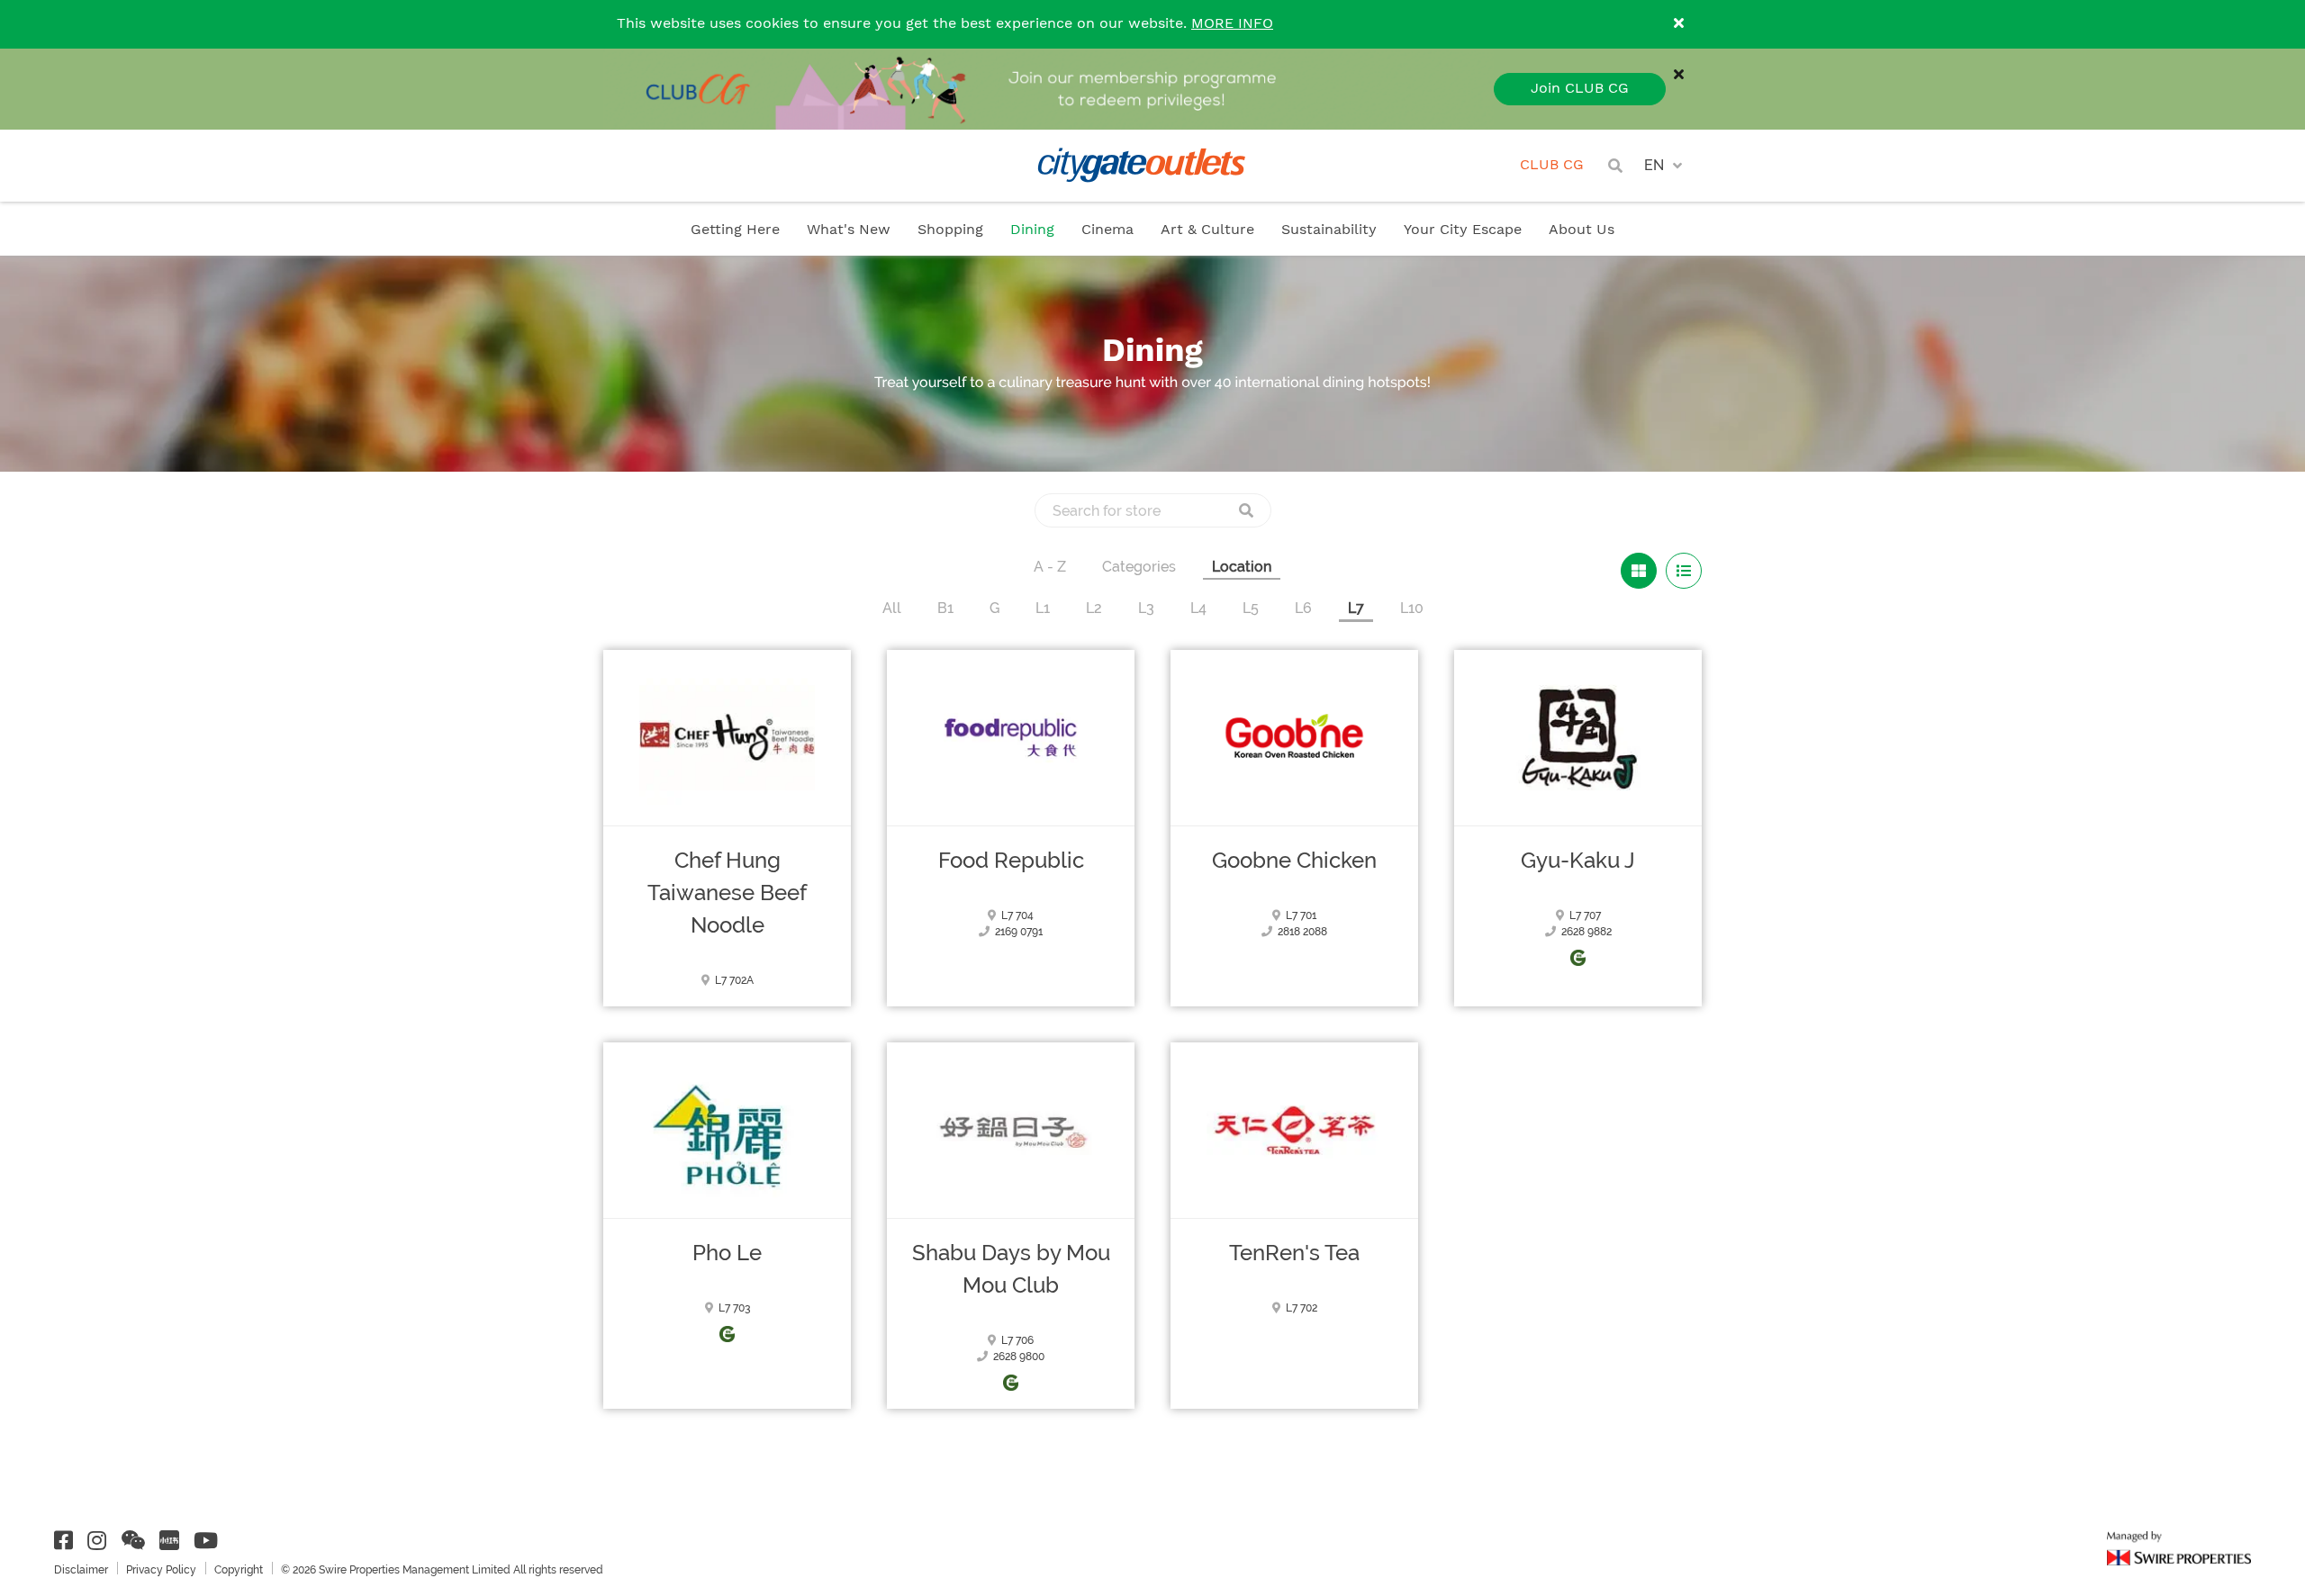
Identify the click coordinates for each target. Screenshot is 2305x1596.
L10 (1412, 608)
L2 (1094, 608)
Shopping (950, 230)
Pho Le (727, 1253)
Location (1242, 567)
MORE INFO (1232, 24)
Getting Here (735, 230)
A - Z (1050, 567)
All (892, 608)
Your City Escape (1463, 230)
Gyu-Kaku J (1578, 861)
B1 (945, 608)
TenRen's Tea (1294, 1253)
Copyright (239, 1570)
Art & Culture (1207, 230)
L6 (1303, 608)
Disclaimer (81, 1570)
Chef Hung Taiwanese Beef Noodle (727, 893)
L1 (1043, 608)
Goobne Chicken (1294, 861)
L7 (1356, 608)
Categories (1139, 567)
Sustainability (1329, 230)
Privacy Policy (161, 1570)
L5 (1251, 608)
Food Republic (1011, 861)
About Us (1582, 230)
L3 (1146, 608)
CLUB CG (1552, 165)
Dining (1032, 230)
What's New (849, 230)
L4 (1198, 608)
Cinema (1107, 230)
